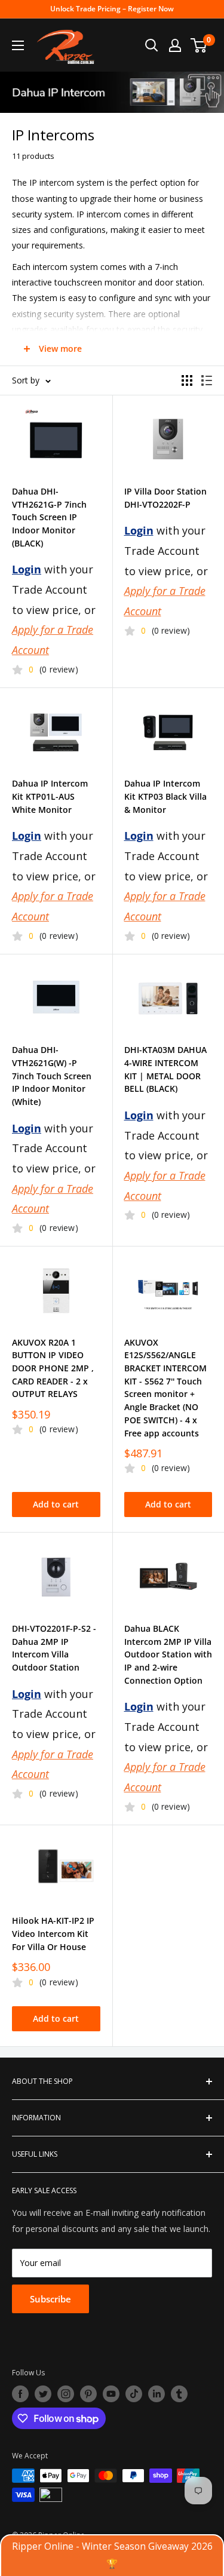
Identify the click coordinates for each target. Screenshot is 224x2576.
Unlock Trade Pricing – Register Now (112, 9)
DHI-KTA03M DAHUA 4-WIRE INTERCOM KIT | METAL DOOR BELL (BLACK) (165, 1069)
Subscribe (50, 2299)
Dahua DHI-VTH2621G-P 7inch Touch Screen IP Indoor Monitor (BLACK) (49, 517)
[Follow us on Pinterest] (88, 2394)
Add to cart (56, 1504)
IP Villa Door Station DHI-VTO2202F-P (165, 498)
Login (27, 569)
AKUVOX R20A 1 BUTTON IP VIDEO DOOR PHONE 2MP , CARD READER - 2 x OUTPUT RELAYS (53, 1368)
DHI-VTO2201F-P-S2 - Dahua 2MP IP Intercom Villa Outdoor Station (54, 1648)
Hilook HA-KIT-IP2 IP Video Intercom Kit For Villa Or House (53, 1933)
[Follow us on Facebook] (20, 2394)
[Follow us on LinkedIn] (157, 2394)
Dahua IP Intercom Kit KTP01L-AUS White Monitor (50, 796)
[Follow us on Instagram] (66, 2394)
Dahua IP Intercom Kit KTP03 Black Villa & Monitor (165, 796)
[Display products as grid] (187, 380)
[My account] (175, 45)
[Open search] (152, 45)
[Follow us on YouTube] (111, 2394)
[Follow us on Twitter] (43, 2394)
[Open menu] (18, 45)
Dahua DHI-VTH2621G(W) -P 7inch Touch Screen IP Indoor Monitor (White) (52, 1076)
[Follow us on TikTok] (134, 2394)
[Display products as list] (207, 380)
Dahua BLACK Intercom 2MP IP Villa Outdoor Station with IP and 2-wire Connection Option (168, 1654)
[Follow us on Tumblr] (179, 2394)
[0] (199, 45)
